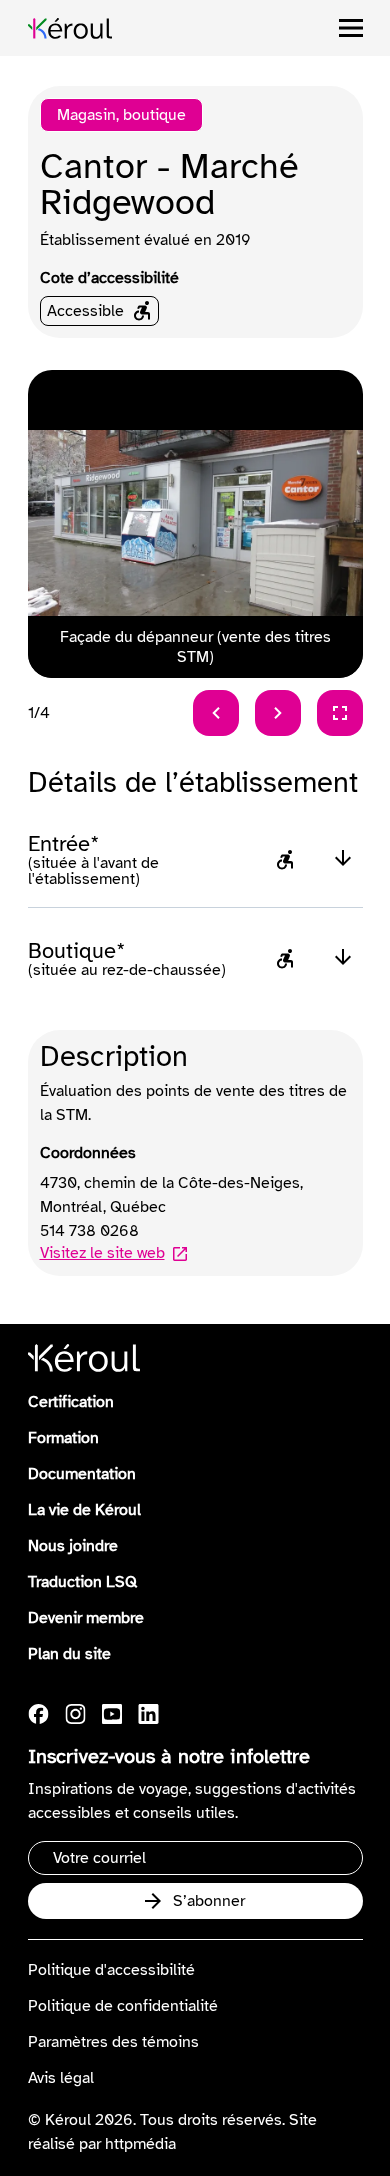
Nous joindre (73, 1546)
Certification (71, 1402)
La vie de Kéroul (84, 1510)
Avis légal (61, 2078)
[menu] (351, 28)
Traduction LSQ (82, 1582)
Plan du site (69, 1654)
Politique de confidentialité (123, 2006)
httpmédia (140, 2144)
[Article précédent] (216, 713)
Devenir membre (86, 1618)
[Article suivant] (278, 713)
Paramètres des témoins (113, 2042)
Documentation (82, 1474)
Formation (63, 1438)
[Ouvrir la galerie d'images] (340, 713)
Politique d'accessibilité (111, 1970)
